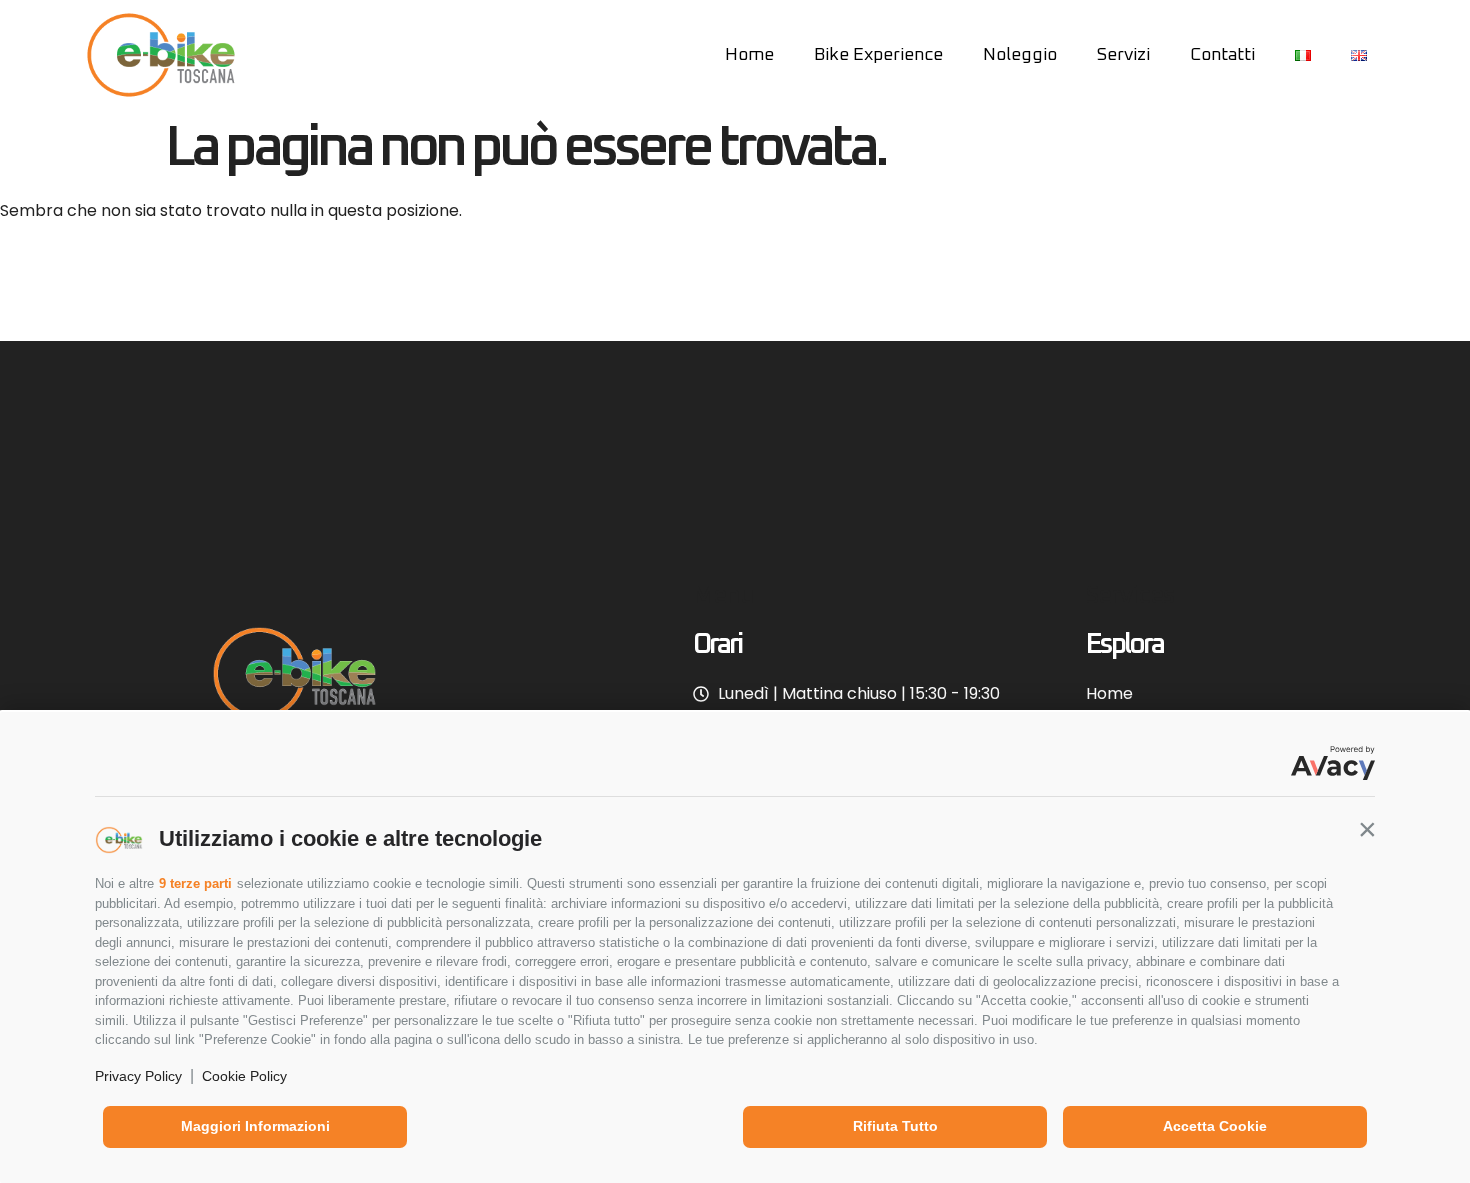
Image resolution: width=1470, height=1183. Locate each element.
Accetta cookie (1215, 1126)
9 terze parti (195, 883)
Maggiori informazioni (255, 1126)
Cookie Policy (244, 1076)
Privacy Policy (138, 1076)
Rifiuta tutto (895, 1126)
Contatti (1222, 55)
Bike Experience (878, 55)
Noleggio (1020, 55)
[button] (1367, 829)
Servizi (1123, 55)
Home (749, 55)
